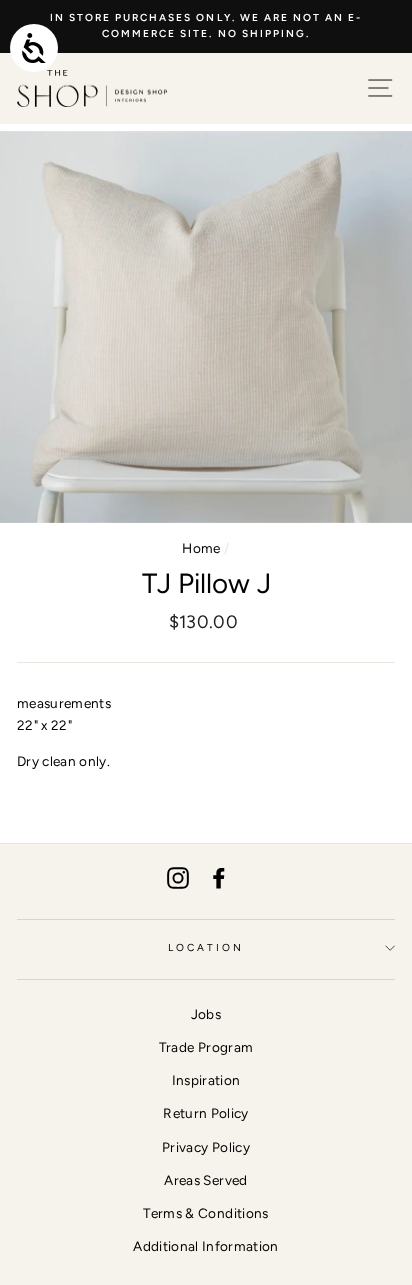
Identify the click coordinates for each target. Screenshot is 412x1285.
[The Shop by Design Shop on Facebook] (219, 878)
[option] (206, 26)
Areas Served (205, 1180)
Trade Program (206, 1047)
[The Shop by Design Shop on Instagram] (178, 878)
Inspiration (206, 1080)
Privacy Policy (206, 1147)
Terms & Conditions (205, 1213)
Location (206, 947)
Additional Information (205, 1246)
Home (201, 548)
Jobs (206, 1014)
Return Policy (205, 1113)
